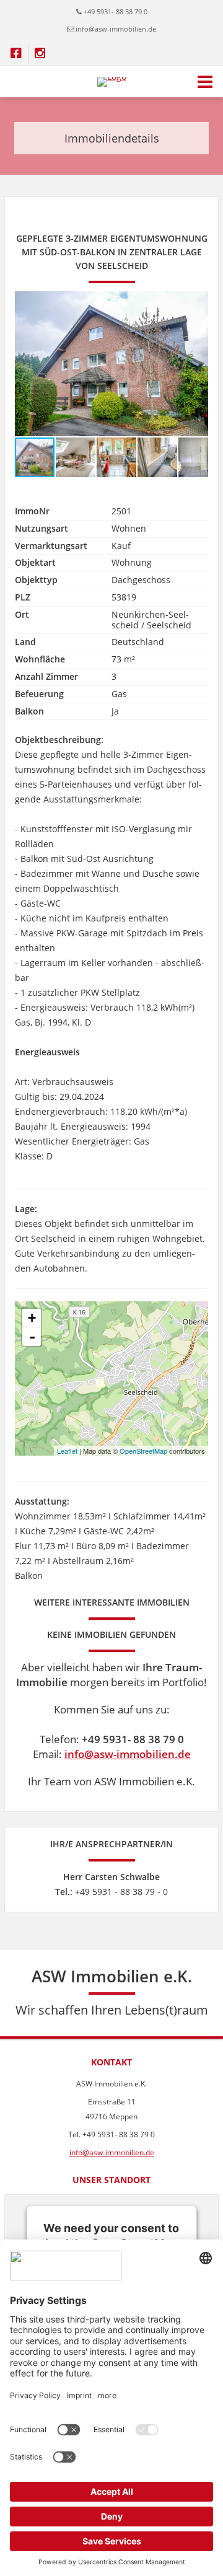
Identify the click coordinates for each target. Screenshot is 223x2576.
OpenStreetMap (143, 1451)
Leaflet (67, 1451)
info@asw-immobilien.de (116, 29)
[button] (197, 302)
